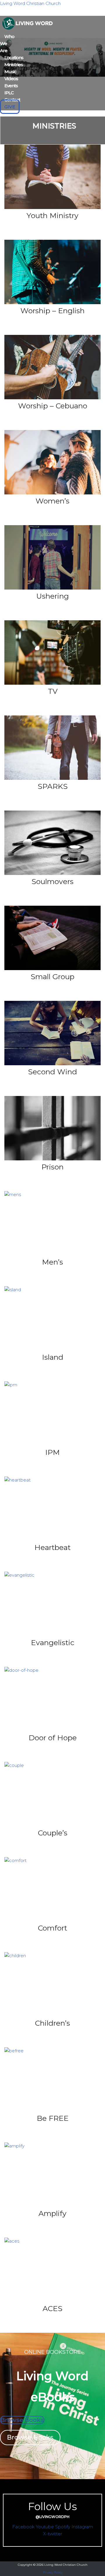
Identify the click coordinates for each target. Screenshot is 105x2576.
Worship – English (52, 311)
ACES (52, 2308)
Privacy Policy (53, 2572)
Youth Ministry (52, 215)
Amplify (52, 2213)
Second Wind (52, 1072)
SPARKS (53, 786)
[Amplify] (14, 2146)
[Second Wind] (52, 1064)
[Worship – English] (52, 303)
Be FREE (53, 2118)
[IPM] (11, 1385)
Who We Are (7, 43)
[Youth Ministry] (52, 207)
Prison (52, 1167)
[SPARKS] (52, 778)
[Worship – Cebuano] (52, 398)
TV (53, 691)
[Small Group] (52, 968)
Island (53, 1357)
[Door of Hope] (21, 1670)
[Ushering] (52, 588)
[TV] (52, 683)
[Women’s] (52, 493)
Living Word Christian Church (30, 3)
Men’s (52, 1262)
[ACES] (12, 2241)
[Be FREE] (14, 2051)
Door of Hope (53, 1738)
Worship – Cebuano (53, 406)
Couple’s (53, 1833)
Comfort (52, 1928)
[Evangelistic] (19, 1575)
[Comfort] (15, 1860)
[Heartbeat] (17, 1480)
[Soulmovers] (52, 873)
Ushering (52, 596)
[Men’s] (13, 1194)
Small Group (52, 977)
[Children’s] (15, 1956)
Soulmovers (52, 881)
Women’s (52, 501)
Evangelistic (53, 1642)
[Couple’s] (14, 1765)
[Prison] (52, 1159)
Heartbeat (52, 1547)
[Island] (13, 1290)
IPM (52, 1452)
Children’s (52, 2023)
